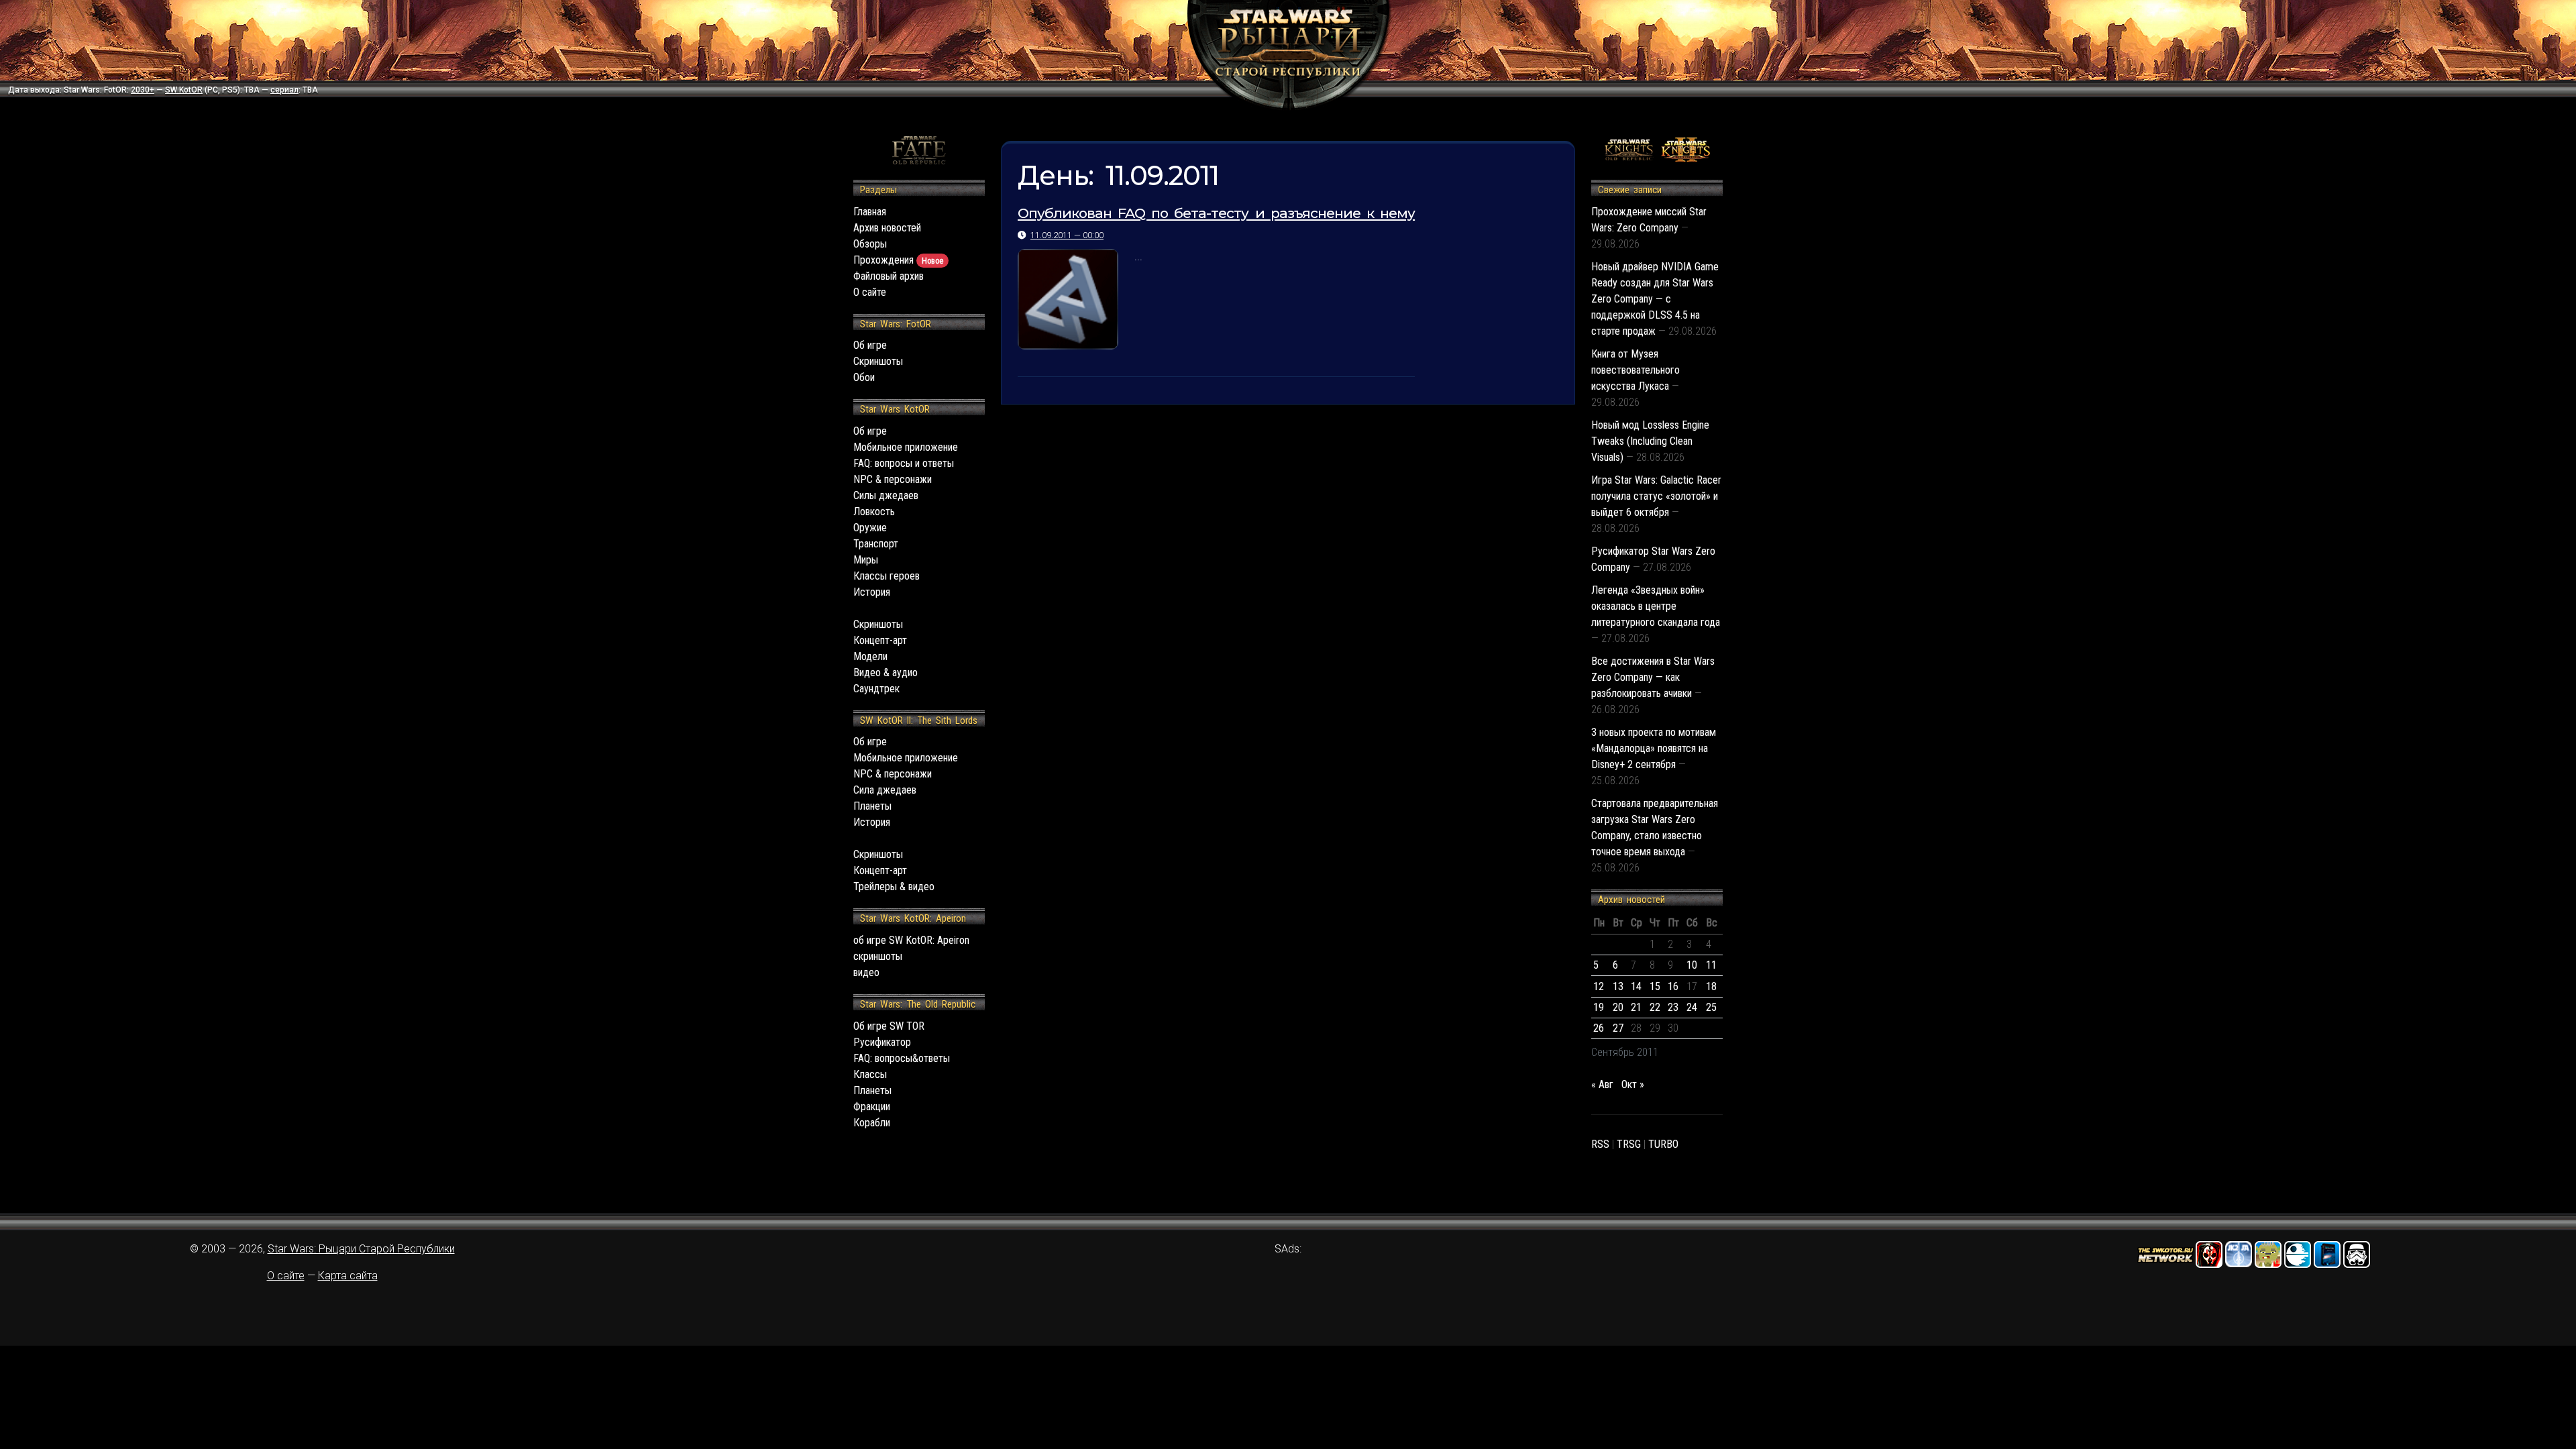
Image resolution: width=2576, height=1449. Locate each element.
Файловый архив (889, 276)
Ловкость (874, 512)
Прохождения (898, 260)
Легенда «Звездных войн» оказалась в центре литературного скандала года (1656, 606)
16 (1673, 986)
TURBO (1663, 1144)
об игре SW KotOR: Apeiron (911, 940)
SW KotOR (184, 90)
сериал (284, 90)
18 (1711, 986)
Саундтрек (876, 689)
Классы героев (887, 576)
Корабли (872, 1123)
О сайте (870, 292)
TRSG (1629, 1144)
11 (1711, 965)
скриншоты (878, 956)
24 (1692, 1007)
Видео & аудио (885, 673)
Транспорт (876, 544)
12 (1599, 986)
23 (1673, 1007)
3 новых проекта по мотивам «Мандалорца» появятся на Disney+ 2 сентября (1654, 748)
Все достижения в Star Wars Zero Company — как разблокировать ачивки (1653, 677)
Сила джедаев (885, 790)
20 (1618, 1007)
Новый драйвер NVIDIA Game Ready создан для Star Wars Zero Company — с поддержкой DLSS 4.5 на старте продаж (1655, 299)
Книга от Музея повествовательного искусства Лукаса (1635, 370)
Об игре (870, 345)
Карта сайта (348, 1276)
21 (1636, 1007)
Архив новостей (887, 228)
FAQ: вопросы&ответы (902, 1058)
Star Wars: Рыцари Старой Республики (361, 1249)
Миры (866, 560)
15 (1655, 986)
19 (1599, 1007)
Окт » (1633, 1084)
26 (1599, 1028)
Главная (870, 212)
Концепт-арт (880, 640)
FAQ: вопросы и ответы (904, 463)
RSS (1600, 1144)
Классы (870, 1074)
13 (1618, 986)
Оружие (870, 528)
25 (1711, 1007)
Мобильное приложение (906, 447)
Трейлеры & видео (894, 887)
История (872, 592)
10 (1692, 965)
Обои (864, 377)
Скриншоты (878, 361)
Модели (870, 656)
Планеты (872, 806)
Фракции (872, 1107)
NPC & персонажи (893, 479)
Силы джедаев (886, 495)
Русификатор (882, 1042)
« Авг (1602, 1084)
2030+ (143, 90)
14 (1636, 986)
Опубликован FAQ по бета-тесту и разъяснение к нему (1216, 213)
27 (1618, 1028)
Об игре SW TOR (889, 1026)
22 (1655, 1007)
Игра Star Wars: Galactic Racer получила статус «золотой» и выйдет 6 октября (1656, 496)
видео (866, 972)
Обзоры (870, 244)
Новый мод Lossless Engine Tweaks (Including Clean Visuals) (1650, 441)
